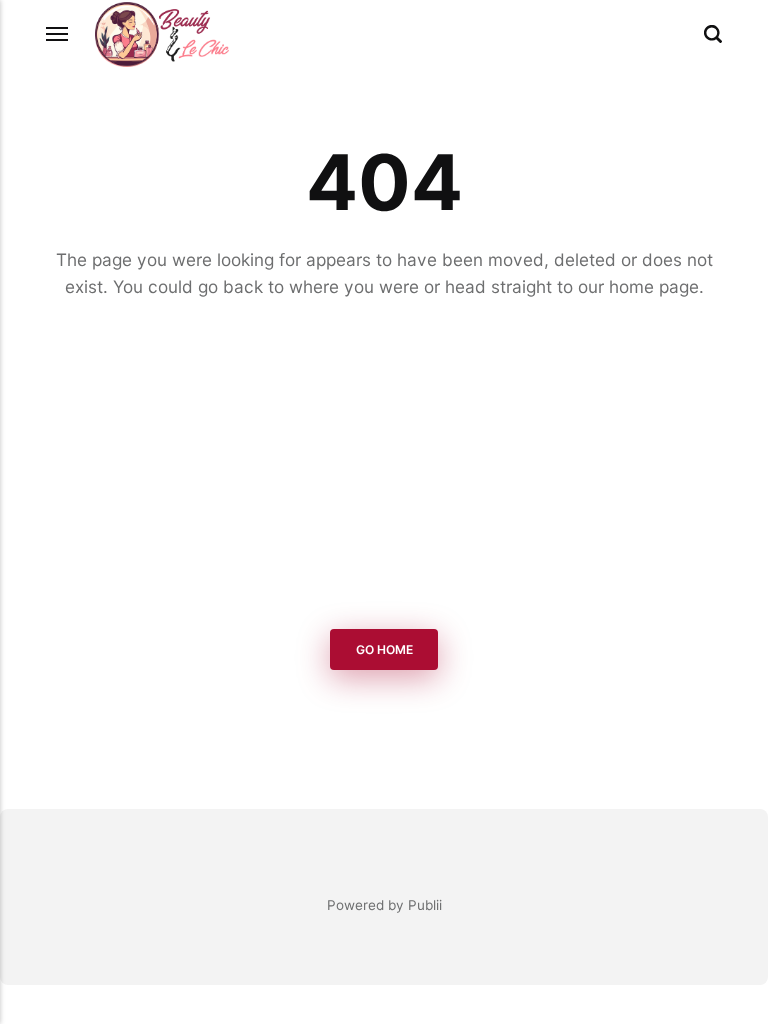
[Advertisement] (384, 468)
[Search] (713, 34)
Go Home (384, 649)
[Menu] (58, 34)
